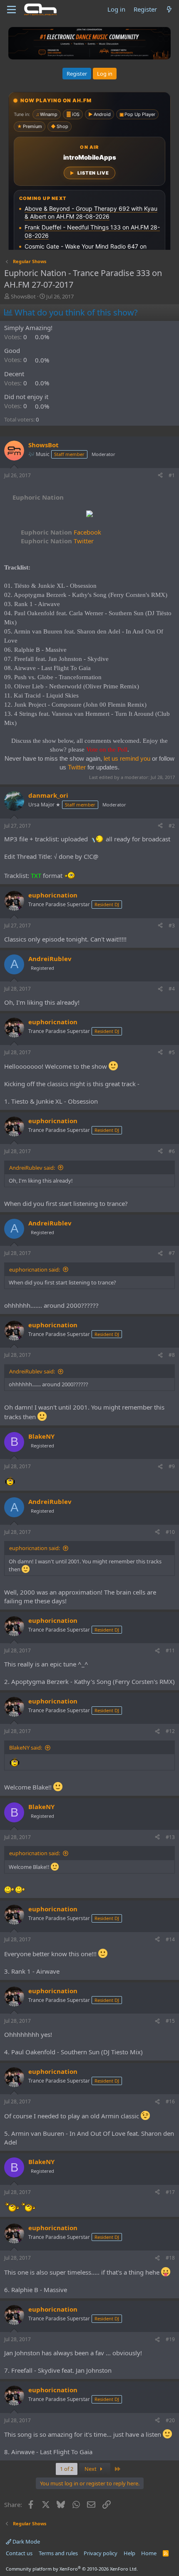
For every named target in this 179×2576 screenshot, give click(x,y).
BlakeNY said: (26, 1748)
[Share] (160, 476)
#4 (172, 989)
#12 (170, 1731)
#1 (172, 475)
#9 (172, 1466)
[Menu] (11, 10)
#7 (172, 1253)
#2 (172, 826)
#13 (170, 1837)
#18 (170, 2258)
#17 (170, 2192)
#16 (170, 2101)
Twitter (57, 541)
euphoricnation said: (35, 1270)
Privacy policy (101, 2553)
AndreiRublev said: (32, 1168)
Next (91, 2469)
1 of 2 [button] (67, 2469)
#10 (170, 1532)
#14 (170, 1939)
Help (129, 2553)
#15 (170, 2021)
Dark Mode (26, 2541)
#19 (170, 2339)
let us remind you (127, 758)
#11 (170, 1650)
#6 (172, 1151)
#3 (172, 926)
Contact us (19, 2553)
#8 (172, 1355)
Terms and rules (58, 2553)
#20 (170, 2420)
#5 (172, 1052)
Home (149, 2553)
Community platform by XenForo (72, 2569)
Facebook (61, 532)
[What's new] (169, 9)
